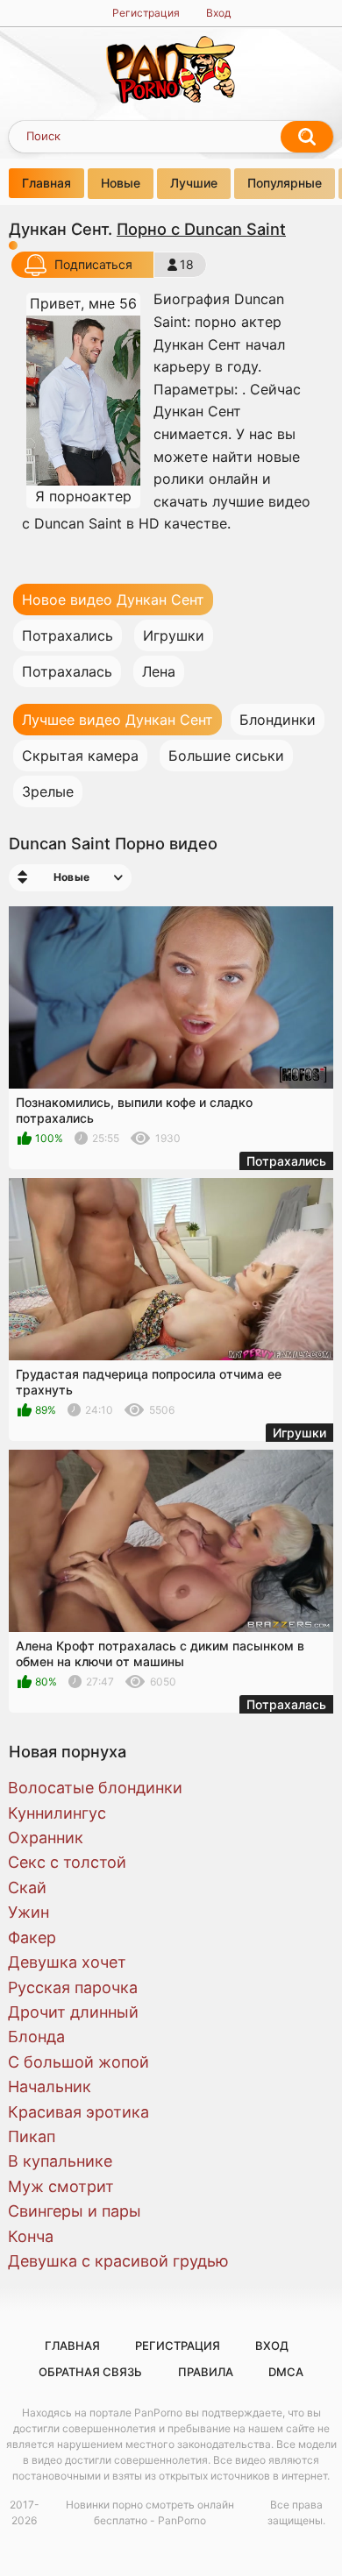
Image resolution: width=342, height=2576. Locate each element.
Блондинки (278, 720)
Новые (121, 183)
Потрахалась (67, 671)
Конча (31, 2236)
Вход (218, 13)
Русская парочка (73, 1987)
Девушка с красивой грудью (118, 2261)
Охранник (46, 1838)
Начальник (50, 2086)
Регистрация (146, 13)
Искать (307, 137)
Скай (27, 1888)
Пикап (32, 2136)
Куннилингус (57, 1813)
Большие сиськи (226, 756)
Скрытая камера (80, 756)
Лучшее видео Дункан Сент (118, 720)
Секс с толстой (67, 1862)
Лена (159, 671)
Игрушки (174, 635)
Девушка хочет (67, 1962)
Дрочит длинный (73, 2012)
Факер (32, 1937)
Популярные (285, 183)
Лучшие (194, 183)
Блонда (36, 2037)
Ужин (28, 1912)
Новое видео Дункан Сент (113, 600)
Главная (46, 183)
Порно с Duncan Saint (201, 229)
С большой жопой (78, 2062)
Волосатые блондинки (95, 1788)
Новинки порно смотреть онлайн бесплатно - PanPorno (150, 2512)
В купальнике (60, 2161)
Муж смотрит (61, 2186)
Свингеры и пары (75, 2211)
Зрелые (48, 791)
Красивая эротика (78, 2112)
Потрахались (68, 635)
